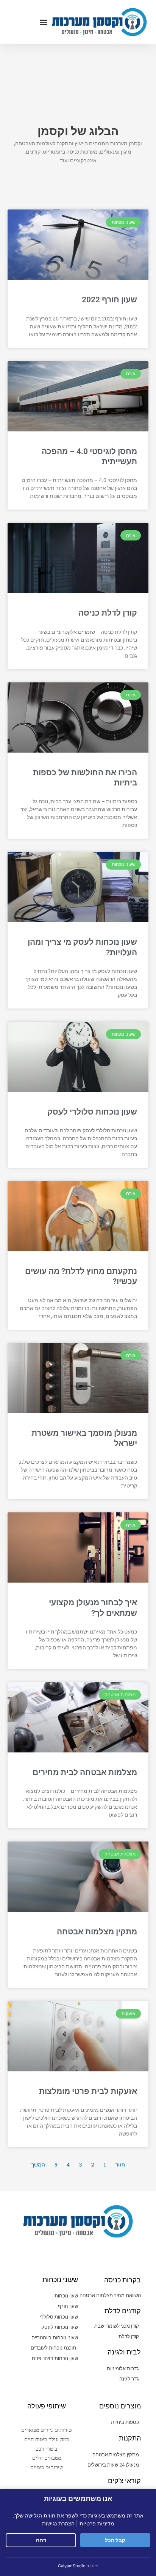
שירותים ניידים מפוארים (47, 2430)
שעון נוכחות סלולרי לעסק (92, 1112)
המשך (38, 2165)
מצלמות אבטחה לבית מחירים (85, 1772)
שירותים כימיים (47, 2467)
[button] (44, 22)
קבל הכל (115, 2540)
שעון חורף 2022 (109, 300)
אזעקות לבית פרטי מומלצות (88, 2091)
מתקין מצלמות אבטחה (97, 1932)
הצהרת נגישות (58, 2523)
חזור (120, 2165)
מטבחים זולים (47, 2458)
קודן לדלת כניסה (108, 613)
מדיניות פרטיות (97, 2523)
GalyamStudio (72, 2566)
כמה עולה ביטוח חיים (47, 2439)
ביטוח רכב (47, 2449)
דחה (41, 2540)
